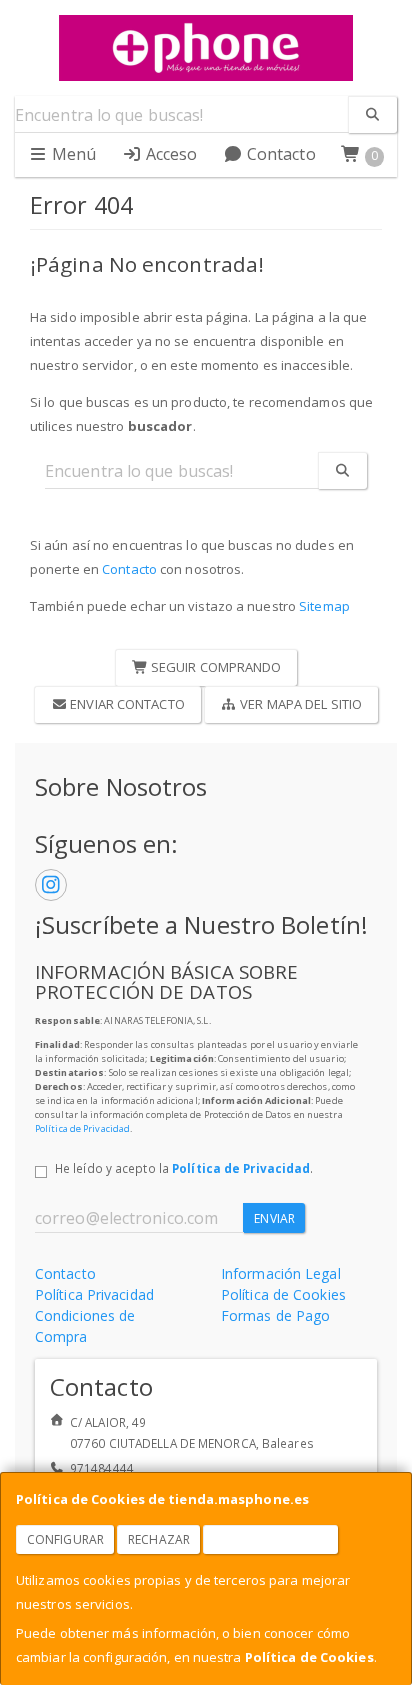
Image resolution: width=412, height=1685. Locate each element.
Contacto (279, 154)
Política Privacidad (94, 1294)
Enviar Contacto (126, 704)
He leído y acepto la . (184, 1168)
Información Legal (281, 1273)
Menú (72, 154)
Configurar (65, 1539)
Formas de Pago (275, 1315)
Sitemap (324, 606)
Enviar (274, 1218)
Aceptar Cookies (271, 1539)
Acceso (170, 154)
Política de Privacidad (82, 1128)
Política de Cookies (309, 1657)
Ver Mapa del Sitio (299, 704)
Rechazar (159, 1539)
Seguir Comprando (215, 667)
